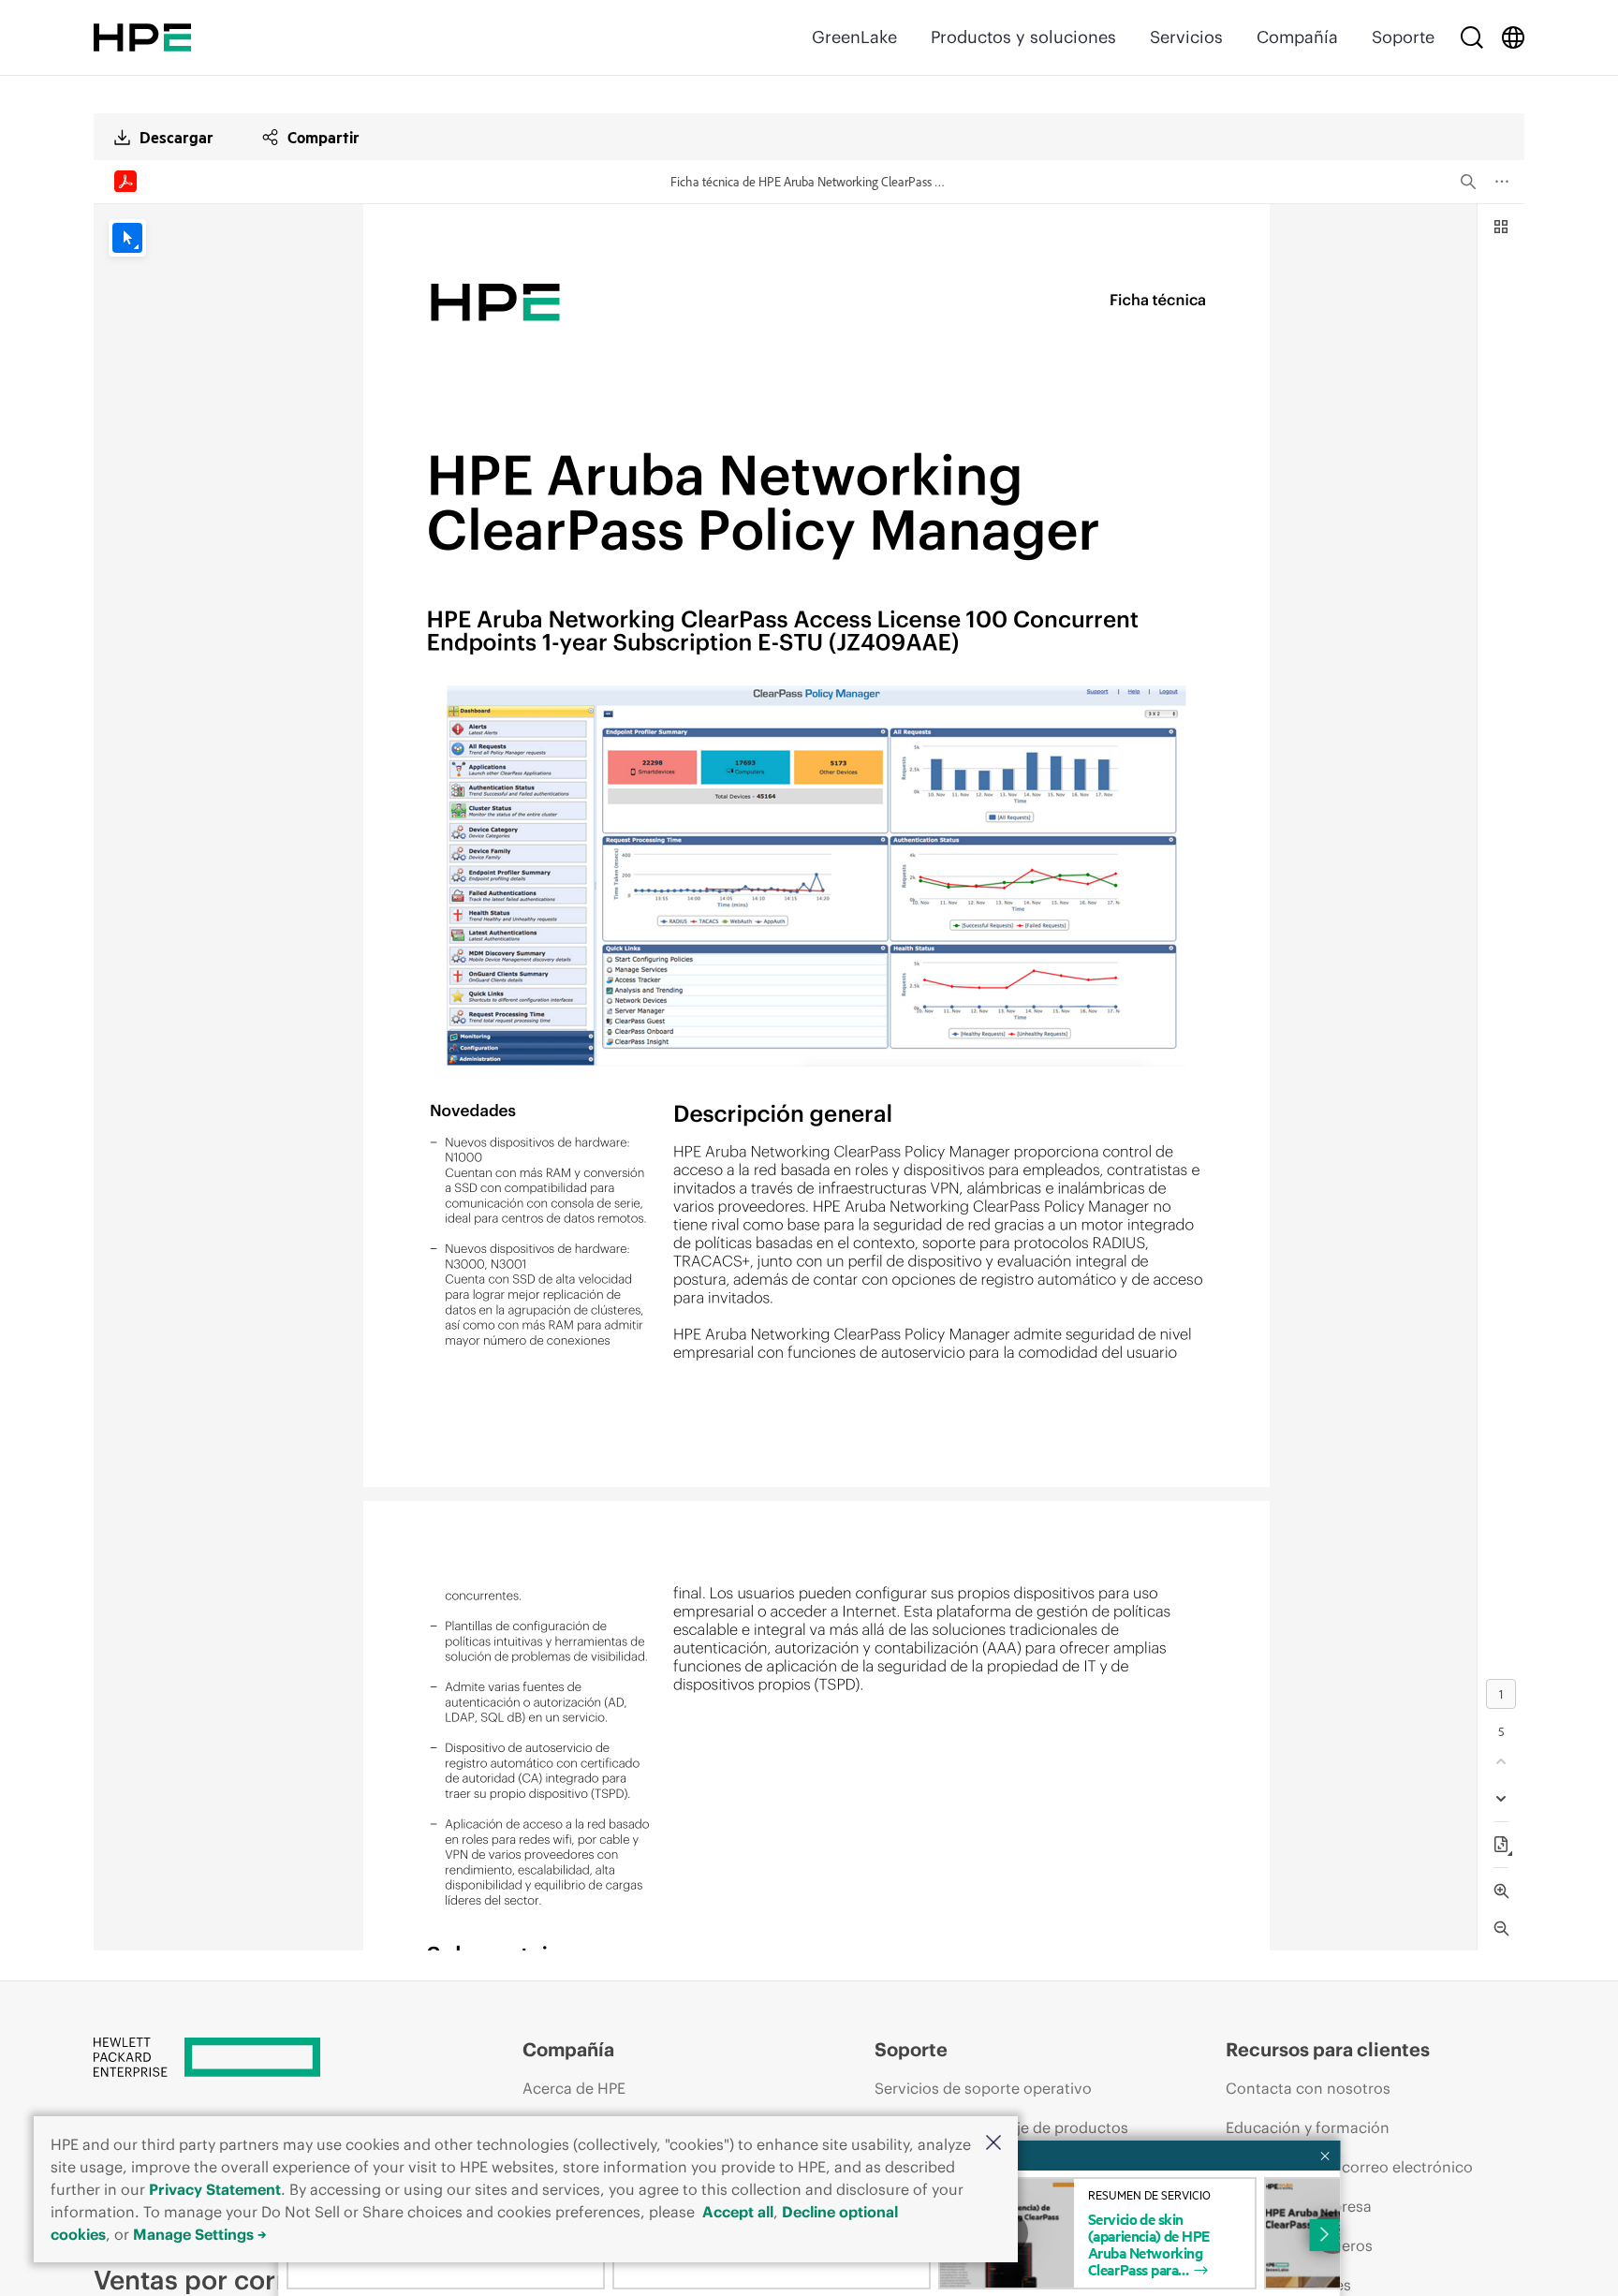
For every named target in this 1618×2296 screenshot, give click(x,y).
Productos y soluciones (1023, 37)
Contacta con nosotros (1308, 2088)
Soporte (1403, 37)
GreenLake (854, 37)
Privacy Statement (215, 2189)
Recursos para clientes (1328, 2049)
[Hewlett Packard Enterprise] (142, 37)
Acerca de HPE (574, 2088)
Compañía (1297, 37)
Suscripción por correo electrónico (1349, 2167)
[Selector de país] (1513, 37)
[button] (993, 2144)
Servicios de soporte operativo (983, 2088)
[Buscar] (1472, 37)
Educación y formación (1308, 2127)
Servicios (1186, 37)
